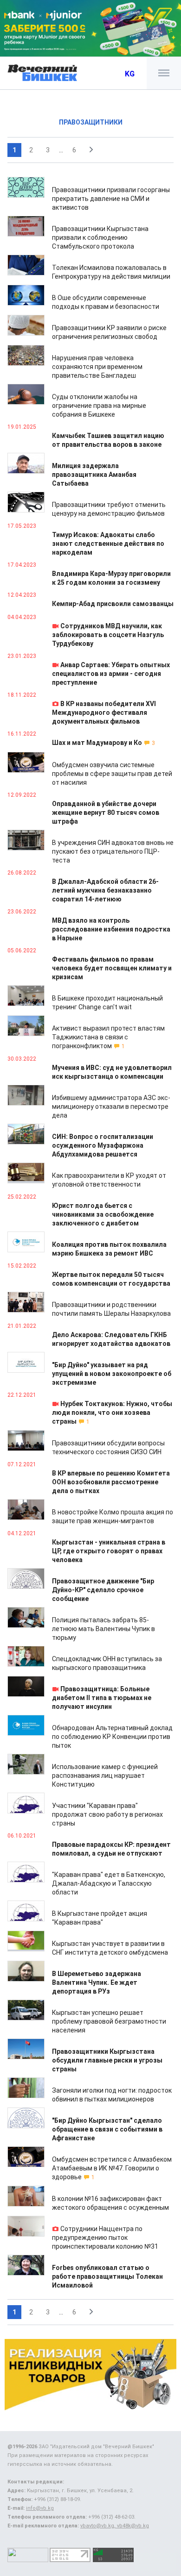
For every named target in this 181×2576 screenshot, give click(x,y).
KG (130, 74)
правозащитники (91, 122)
